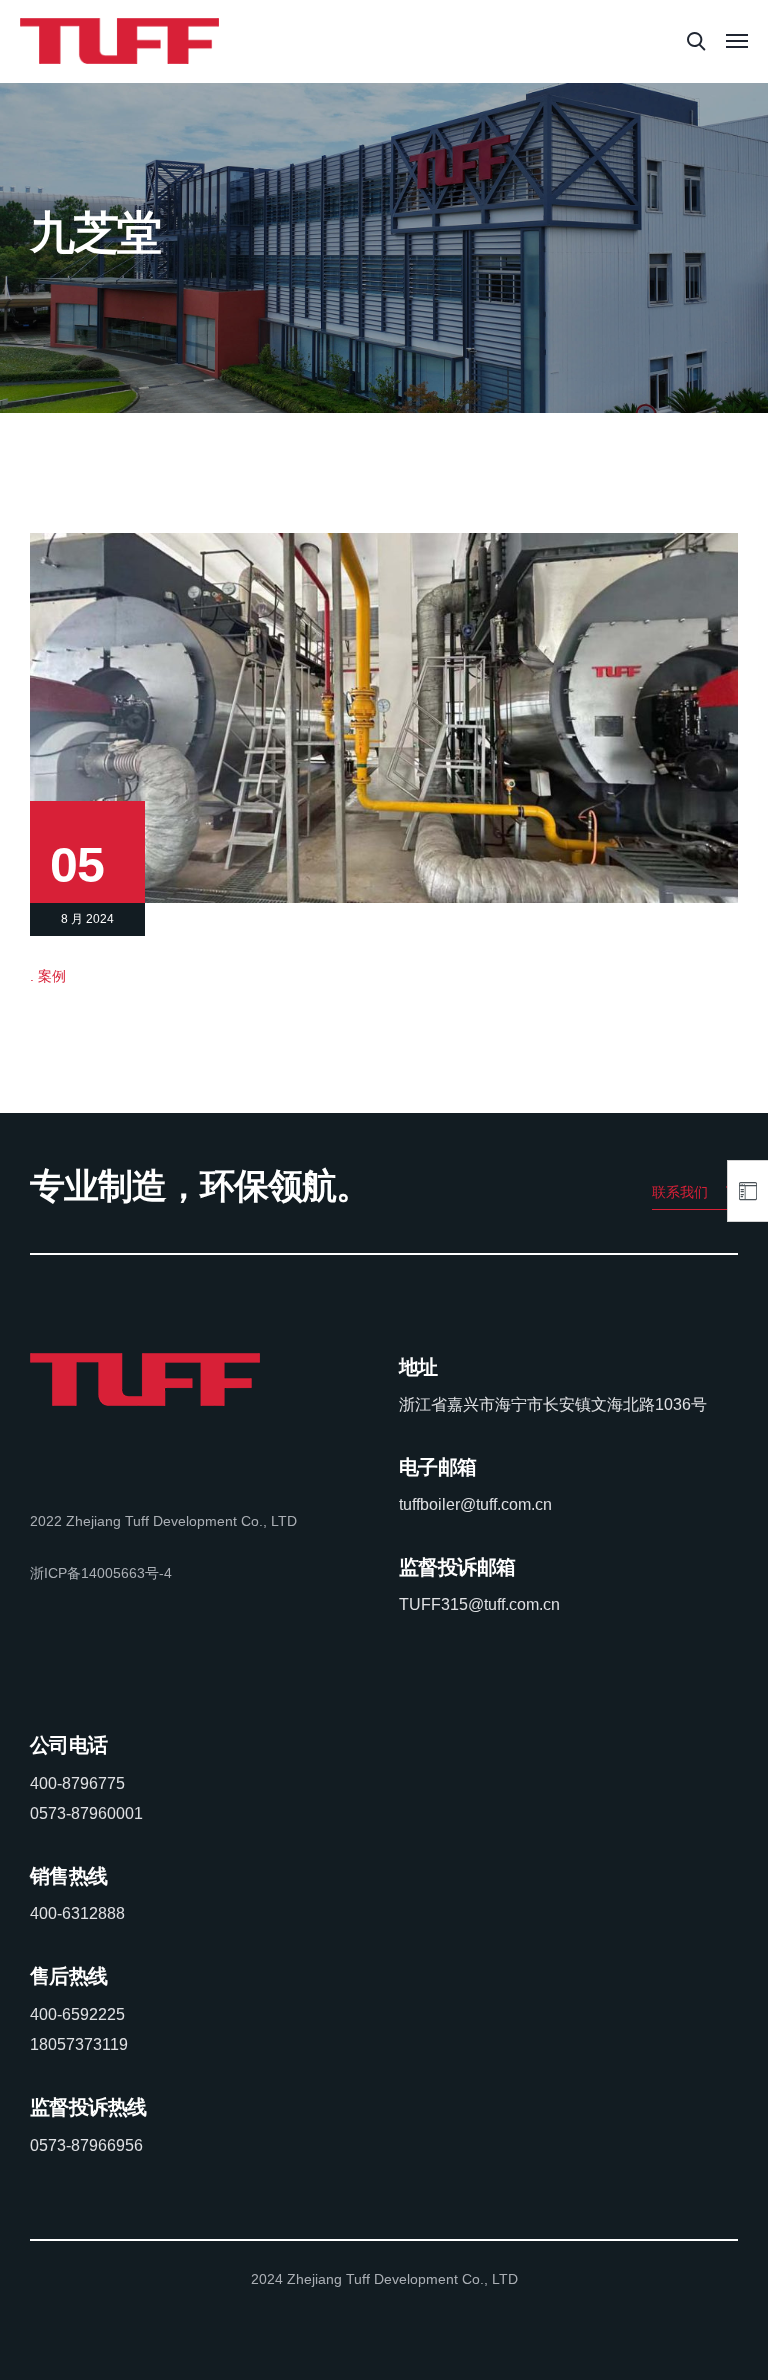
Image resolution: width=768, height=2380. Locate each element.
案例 (52, 976)
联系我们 (680, 1192)
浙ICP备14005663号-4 (101, 1573)
